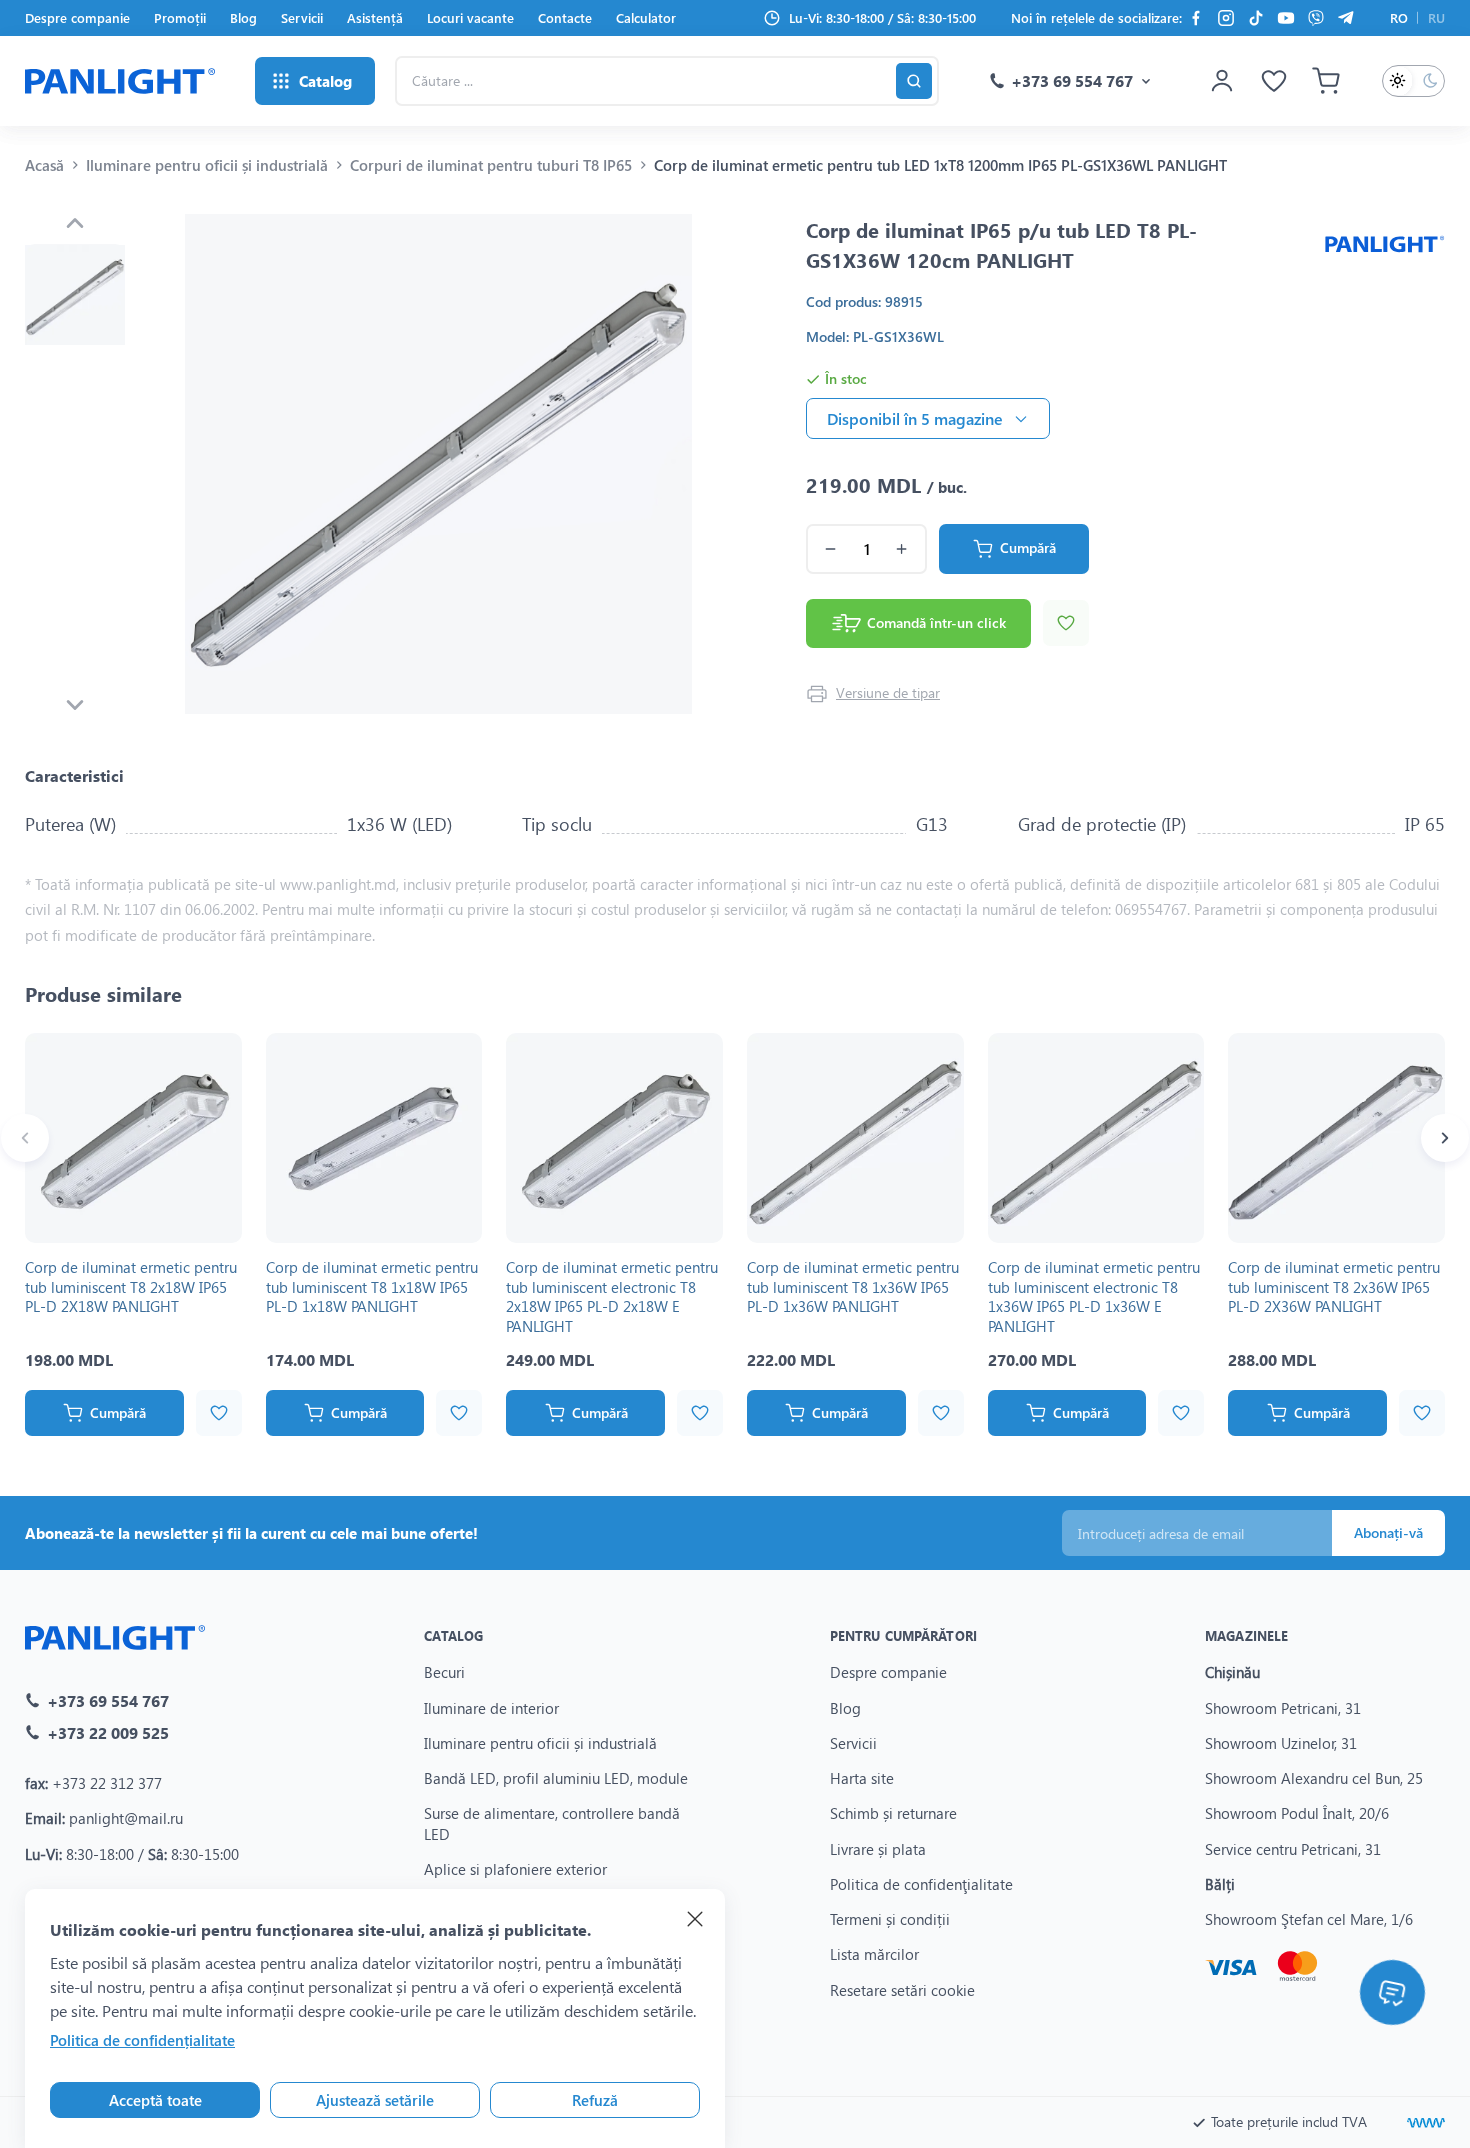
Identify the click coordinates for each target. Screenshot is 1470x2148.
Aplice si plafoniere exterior (515, 1869)
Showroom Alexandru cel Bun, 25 (1314, 1778)
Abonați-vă (1388, 1532)
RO (1399, 17)
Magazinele (1246, 1635)
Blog (243, 17)
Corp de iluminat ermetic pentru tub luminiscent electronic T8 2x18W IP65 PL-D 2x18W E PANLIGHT (612, 1296)
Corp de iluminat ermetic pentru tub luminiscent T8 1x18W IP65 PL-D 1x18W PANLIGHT (372, 1286)
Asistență (375, 17)
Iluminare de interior (491, 1708)
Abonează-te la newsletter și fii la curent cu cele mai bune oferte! (251, 1533)
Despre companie (77, 17)
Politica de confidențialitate (142, 2040)
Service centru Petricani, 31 (1293, 1849)
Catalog (453, 1635)
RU (1436, 17)
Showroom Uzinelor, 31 (1281, 1743)
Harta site (862, 1778)
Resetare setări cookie (902, 1990)
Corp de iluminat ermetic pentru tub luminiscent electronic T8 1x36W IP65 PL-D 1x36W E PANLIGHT (1094, 1296)
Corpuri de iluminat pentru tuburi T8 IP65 (491, 165)
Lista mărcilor (874, 1954)
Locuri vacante (470, 17)
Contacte (565, 17)
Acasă (44, 165)
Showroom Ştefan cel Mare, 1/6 (1309, 1919)
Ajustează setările (375, 2100)
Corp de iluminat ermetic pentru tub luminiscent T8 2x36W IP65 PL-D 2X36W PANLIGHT (1334, 1286)
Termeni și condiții (890, 1919)
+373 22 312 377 (107, 1783)
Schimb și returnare (893, 1813)
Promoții (180, 17)
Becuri (444, 1672)
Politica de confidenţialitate (921, 1884)
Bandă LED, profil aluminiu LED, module (556, 1778)
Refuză (595, 2100)
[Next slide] (75, 705)
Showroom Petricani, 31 (1283, 1708)
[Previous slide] (75, 223)
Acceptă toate (155, 2100)
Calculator (646, 17)
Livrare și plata (878, 1849)
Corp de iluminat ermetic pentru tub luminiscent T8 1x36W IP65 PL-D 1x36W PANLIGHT (853, 1286)
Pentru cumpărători (903, 1635)
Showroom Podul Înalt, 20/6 (1297, 1813)
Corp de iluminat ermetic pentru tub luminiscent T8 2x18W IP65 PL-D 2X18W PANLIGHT (131, 1286)
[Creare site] (1426, 2123)
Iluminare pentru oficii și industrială (207, 165)
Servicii (302, 17)
